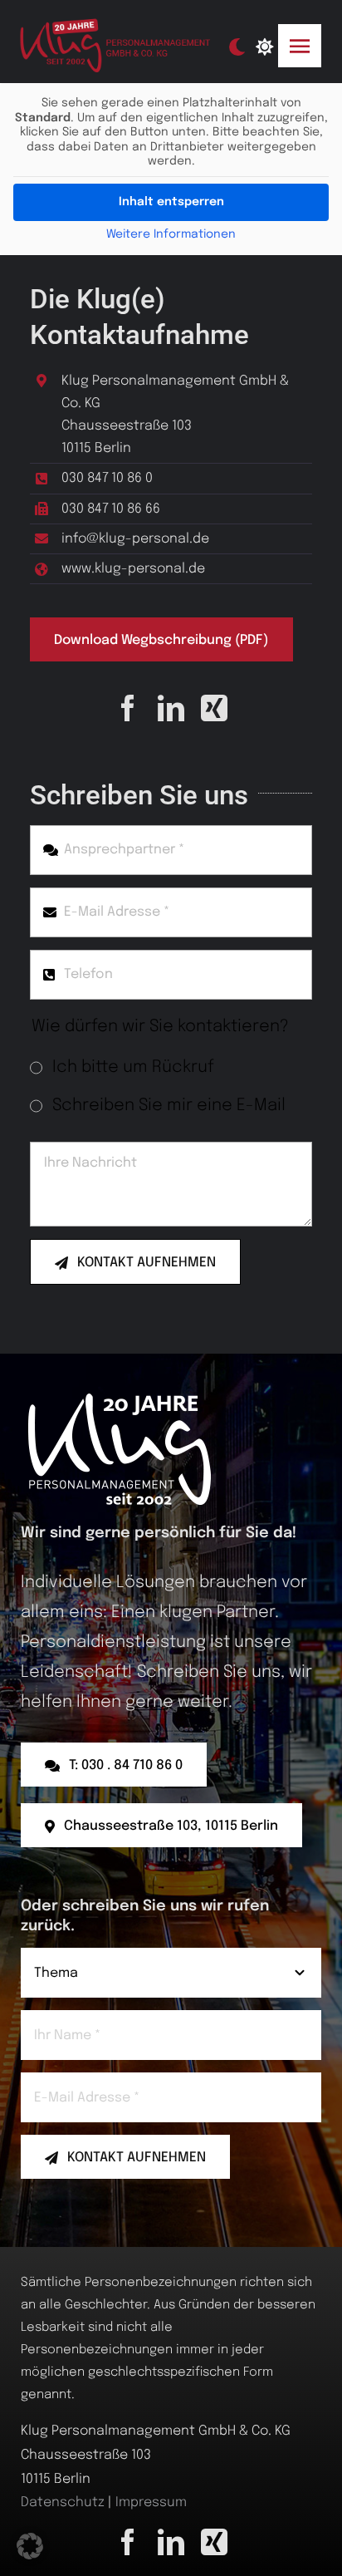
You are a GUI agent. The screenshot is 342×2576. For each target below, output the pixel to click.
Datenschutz (63, 2502)
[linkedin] (171, 708)
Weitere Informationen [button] (171, 234)
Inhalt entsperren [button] (171, 202)
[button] (30, 2546)
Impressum (151, 2502)
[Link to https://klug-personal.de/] (264, 47)
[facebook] (128, 708)
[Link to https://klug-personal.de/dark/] (237, 47)
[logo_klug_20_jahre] (118, 25)
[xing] (214, 708)
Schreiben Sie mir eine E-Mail (169, 1106)
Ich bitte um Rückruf (133, 1067)
